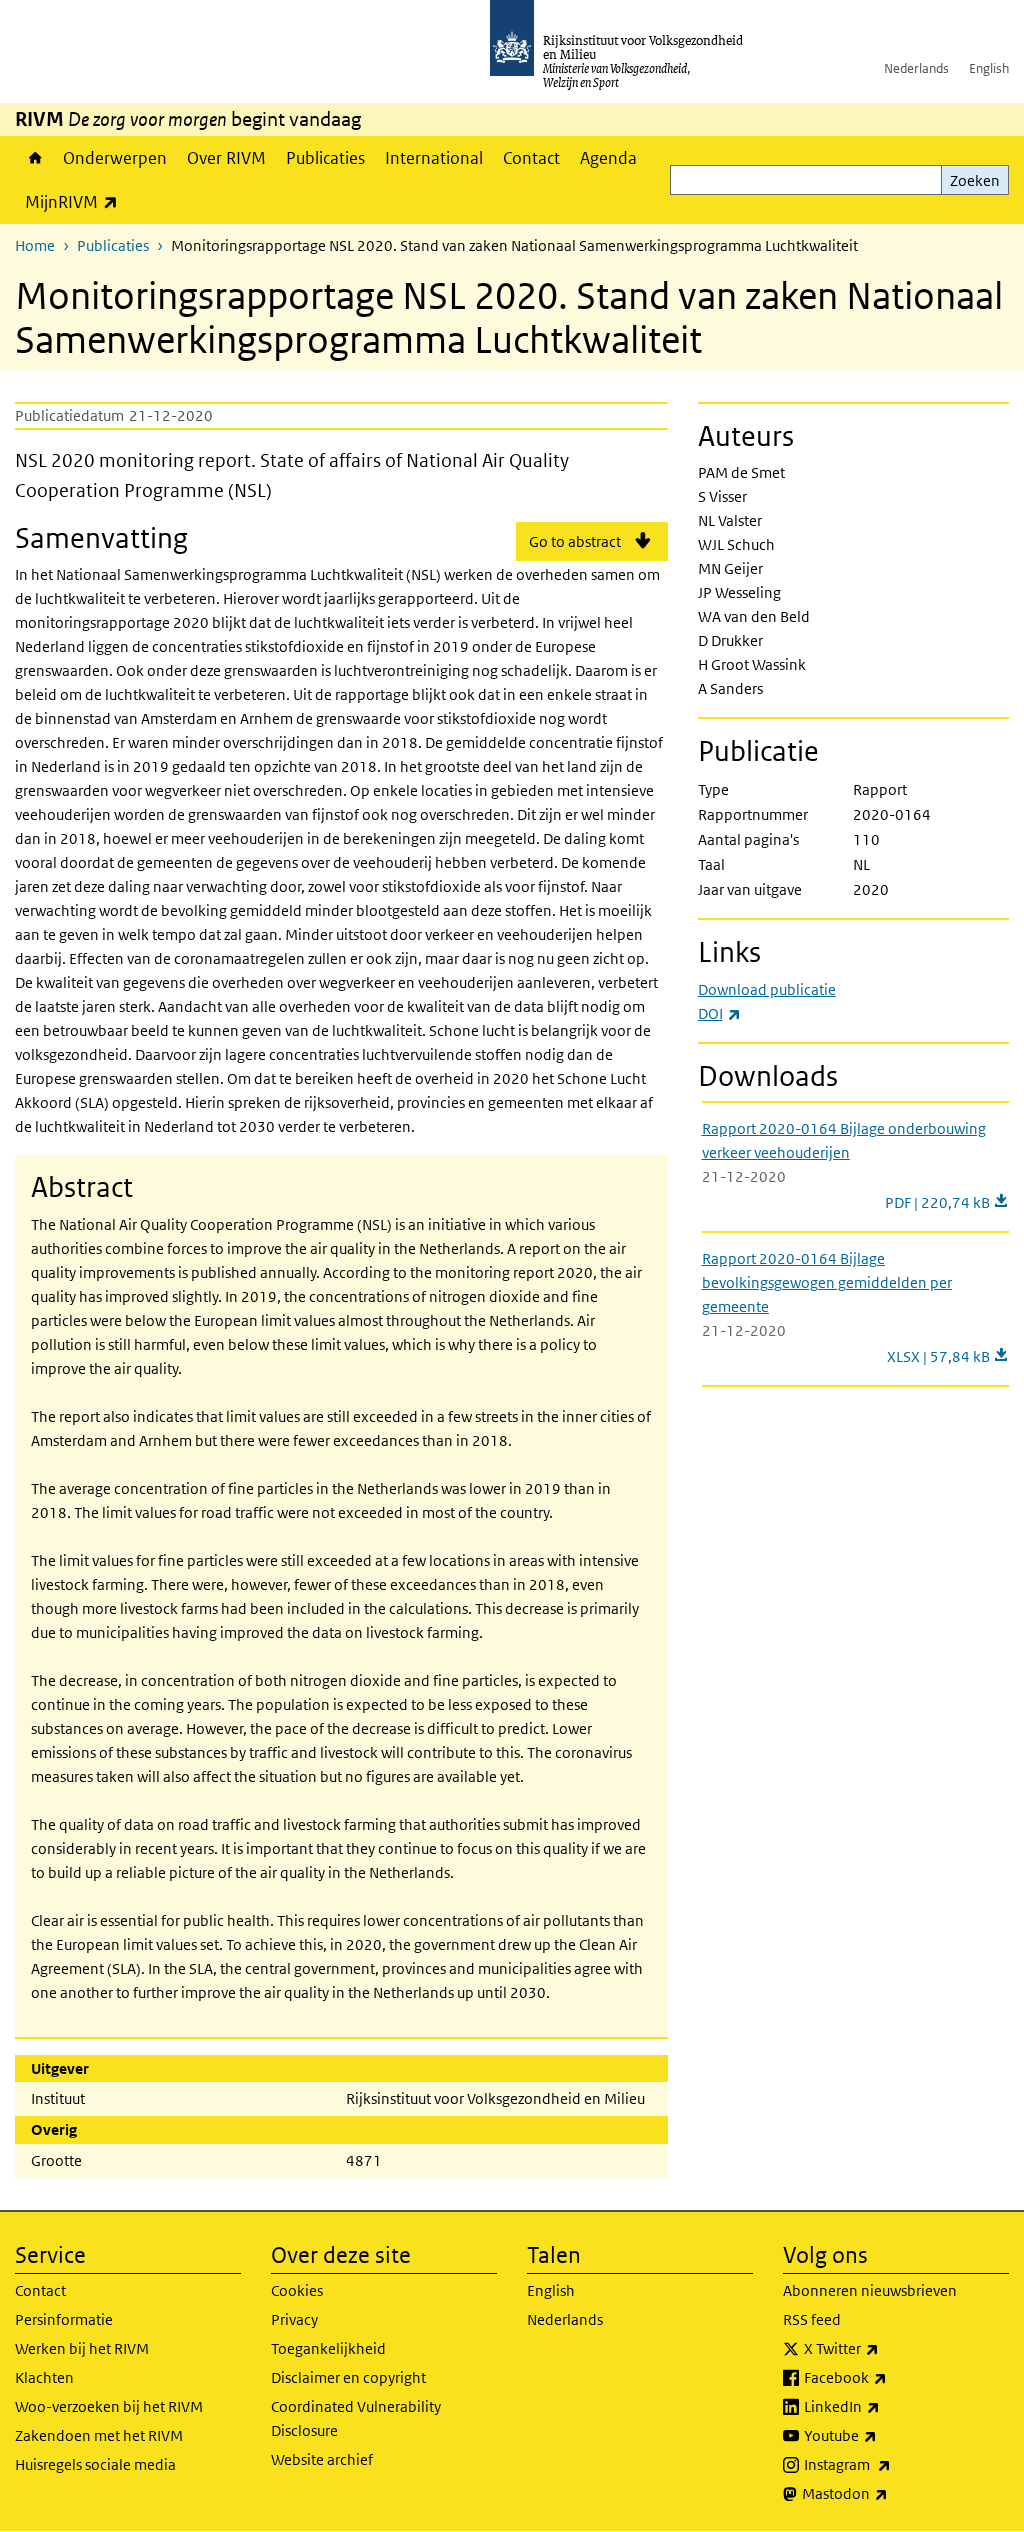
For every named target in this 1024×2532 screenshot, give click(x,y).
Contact (531, 158)
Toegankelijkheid (328, 2348)
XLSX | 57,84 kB (948, 1356)
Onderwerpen (115, 158)
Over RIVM (226, 158)
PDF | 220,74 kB (947, 1202)
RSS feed (812, 2319)
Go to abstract (575, 541)
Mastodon (889, 2493)
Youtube (884, 2435)
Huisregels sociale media (95, 2464)
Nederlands (916, 68)
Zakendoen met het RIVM (99, 2435)
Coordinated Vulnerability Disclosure (356, 2418)
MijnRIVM (76, 201)
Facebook (889, 2377)
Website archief (322, 2459)
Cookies (297, 2290)
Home (34, 158)
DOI (719, 1013)
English (989, 68)
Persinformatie (64, 2319)
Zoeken (975, 180)
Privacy (294, 2319)
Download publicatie (767, 989)
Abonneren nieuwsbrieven (870, 2290)
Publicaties (325, 158)
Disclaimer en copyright (348, 2377)
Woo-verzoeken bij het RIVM (109, 2406)
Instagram (891, 2464)
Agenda (608, 158)
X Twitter (885, 2348)
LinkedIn (886, 2406)
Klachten (44, 2377)
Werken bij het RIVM (82, 2348)
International (434, 158)
